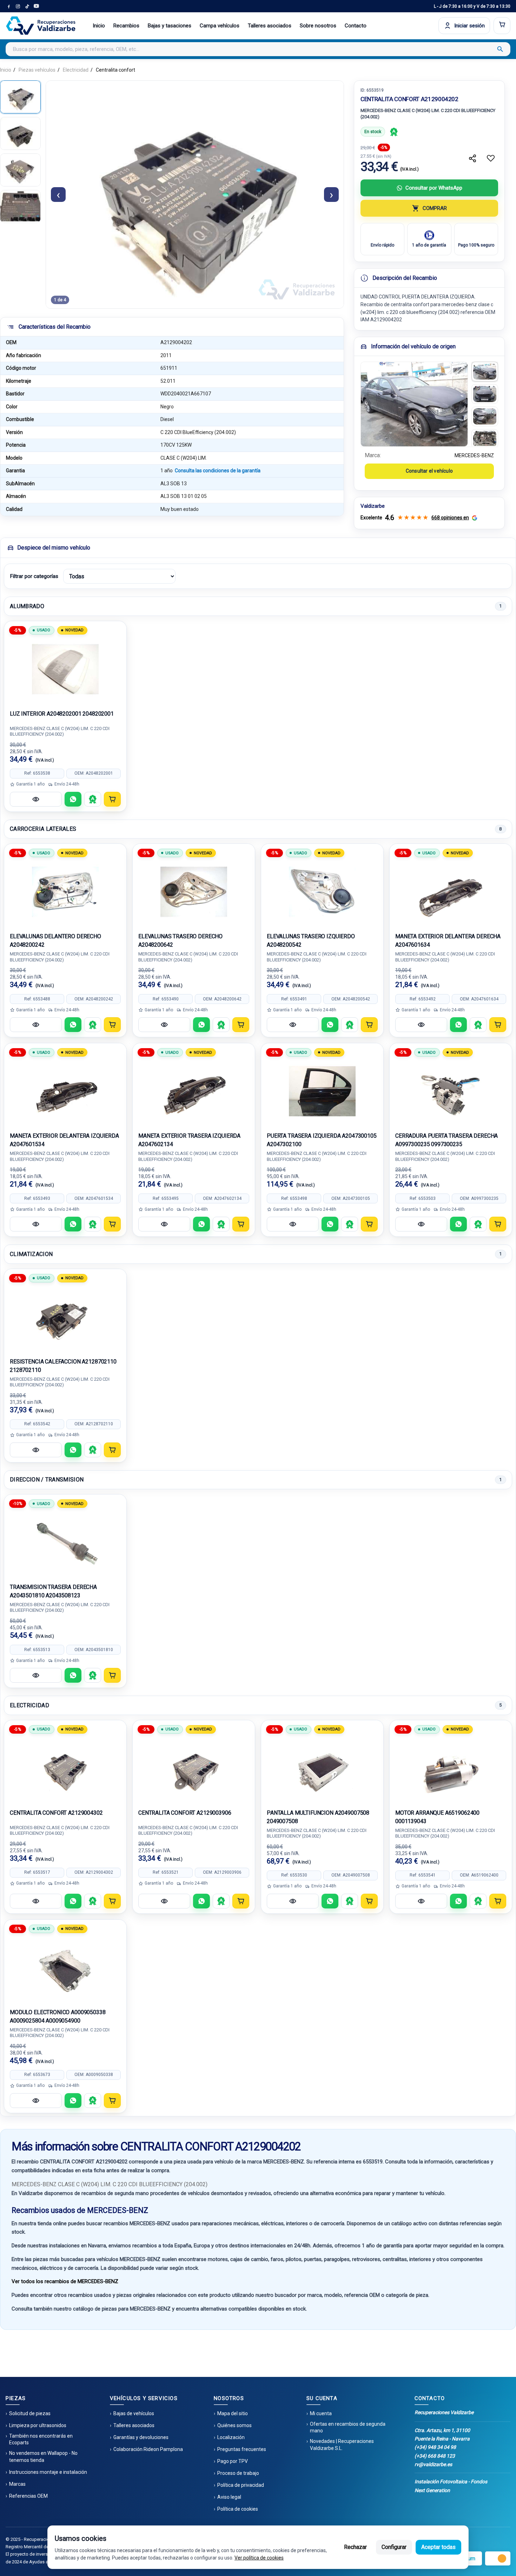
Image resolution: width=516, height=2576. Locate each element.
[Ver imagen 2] (485, 394)
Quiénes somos (234, 2425)
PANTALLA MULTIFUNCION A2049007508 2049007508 (318, 1817)
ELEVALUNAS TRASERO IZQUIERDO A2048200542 (311, 941)
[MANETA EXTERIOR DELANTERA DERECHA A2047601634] (451, 892)
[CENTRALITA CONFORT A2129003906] (194, 1768)
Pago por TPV (233, 2461)
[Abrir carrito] (502, 26)
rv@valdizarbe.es (433, 2464)
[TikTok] (27, 6)
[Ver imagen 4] (485, 439)
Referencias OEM (28, 2496)
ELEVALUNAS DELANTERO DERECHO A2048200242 (55, 941)
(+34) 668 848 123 (435, 2456)
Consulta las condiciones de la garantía (218, 471)
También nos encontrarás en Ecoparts (41, 2439)
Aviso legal (229, 2497)
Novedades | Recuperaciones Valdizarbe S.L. (342, 2445)
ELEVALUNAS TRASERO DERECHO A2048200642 (180, 941)
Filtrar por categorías (34, 576)
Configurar (394, 2547)
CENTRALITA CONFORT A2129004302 (56, 1813)
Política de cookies (238, 2509)
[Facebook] (9, 6)
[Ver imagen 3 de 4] (20, 170)
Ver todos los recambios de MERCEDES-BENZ (65, 2281)
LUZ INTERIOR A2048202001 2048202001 (62, 714)
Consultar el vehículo (429, 471)
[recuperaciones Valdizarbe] (41, 26)
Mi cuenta (321, 2413)
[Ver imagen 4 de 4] (20, 206)
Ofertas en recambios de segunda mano (348, 2427)
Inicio (99, 26)
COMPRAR (435, 208)
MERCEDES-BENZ (474, 455)
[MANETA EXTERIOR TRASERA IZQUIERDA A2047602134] (194, 1091)
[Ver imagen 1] (485, 372)
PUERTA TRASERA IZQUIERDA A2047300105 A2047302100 (322, 1140)
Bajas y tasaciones (170, 26)
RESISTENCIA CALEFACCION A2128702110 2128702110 (63, 1366)
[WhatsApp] (73, 799)
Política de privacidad (241, 2485)
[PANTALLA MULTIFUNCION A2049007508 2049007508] (322, 1768)
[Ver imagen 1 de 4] (20, 97)
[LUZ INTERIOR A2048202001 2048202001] (65, 669)
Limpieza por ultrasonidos (38, 2425)
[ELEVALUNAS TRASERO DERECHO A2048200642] (194, 892)
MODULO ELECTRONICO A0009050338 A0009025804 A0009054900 (58, 2016)
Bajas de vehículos (134, 2413)
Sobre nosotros (318, 26)
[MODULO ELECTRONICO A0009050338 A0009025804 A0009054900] (65, 1968)
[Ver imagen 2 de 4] (20, 133)
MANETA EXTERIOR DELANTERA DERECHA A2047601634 (448, 941)
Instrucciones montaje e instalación (48, 2472)
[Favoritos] (491, 158)
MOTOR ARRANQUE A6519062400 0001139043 (437, 1817)
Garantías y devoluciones (141, 2437)
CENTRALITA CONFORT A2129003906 (185, 1813)
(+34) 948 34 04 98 (435, 2447)
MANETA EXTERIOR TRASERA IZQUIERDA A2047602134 (189, 1140)
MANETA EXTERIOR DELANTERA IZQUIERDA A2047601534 (64, 1140)
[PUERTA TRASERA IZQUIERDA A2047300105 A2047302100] (322, 1091)
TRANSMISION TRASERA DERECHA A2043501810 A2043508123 (53, 1591)
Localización (231, 2437)
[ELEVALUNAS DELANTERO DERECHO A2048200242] (65, 892)
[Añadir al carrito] (112, 799)
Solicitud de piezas (30, 2413)
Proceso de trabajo (238, 2473)
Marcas (17, 2484)
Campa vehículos (220, 26)
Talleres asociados (270, 26)
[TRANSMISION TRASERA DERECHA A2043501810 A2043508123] (65, 1543)
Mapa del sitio (233, 2413)
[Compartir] (472, 158)
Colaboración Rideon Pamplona (148, 2449)
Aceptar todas (438, 2547)
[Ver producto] (36, 799)
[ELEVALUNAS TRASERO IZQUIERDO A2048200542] (322, 892)
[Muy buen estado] (394, 132)
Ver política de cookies (259, 2558)
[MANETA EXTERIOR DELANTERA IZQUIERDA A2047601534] (65, 1091)
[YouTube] (36, 6)
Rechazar (355, 2547)
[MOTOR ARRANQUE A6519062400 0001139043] (451, 1768)
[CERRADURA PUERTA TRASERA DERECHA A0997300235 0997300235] (451, 1091)
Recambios (126, 26)
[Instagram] (18, 6)
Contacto (356, 26)
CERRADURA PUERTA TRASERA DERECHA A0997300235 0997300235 (446, 1140)
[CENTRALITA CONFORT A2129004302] (65, 1768)
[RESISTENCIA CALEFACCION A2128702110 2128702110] (65, 1317)
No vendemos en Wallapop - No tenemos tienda (43, 2457)
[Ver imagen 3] (485, 416)
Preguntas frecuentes (242, 2449)
